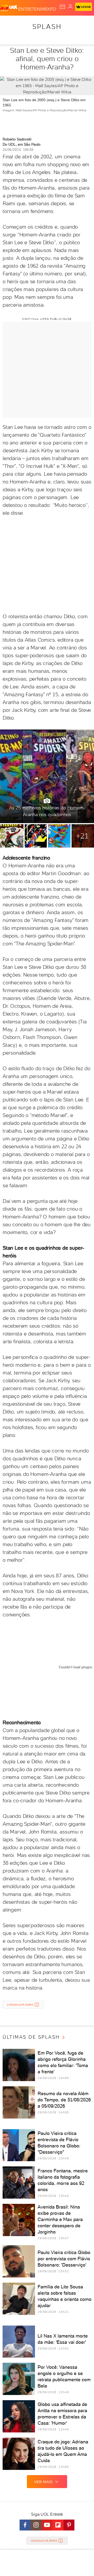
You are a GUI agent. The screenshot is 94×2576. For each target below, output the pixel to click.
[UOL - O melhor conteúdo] (9, 8)
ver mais (43, 2482)
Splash (47, 27)
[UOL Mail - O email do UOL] (62, 7)
